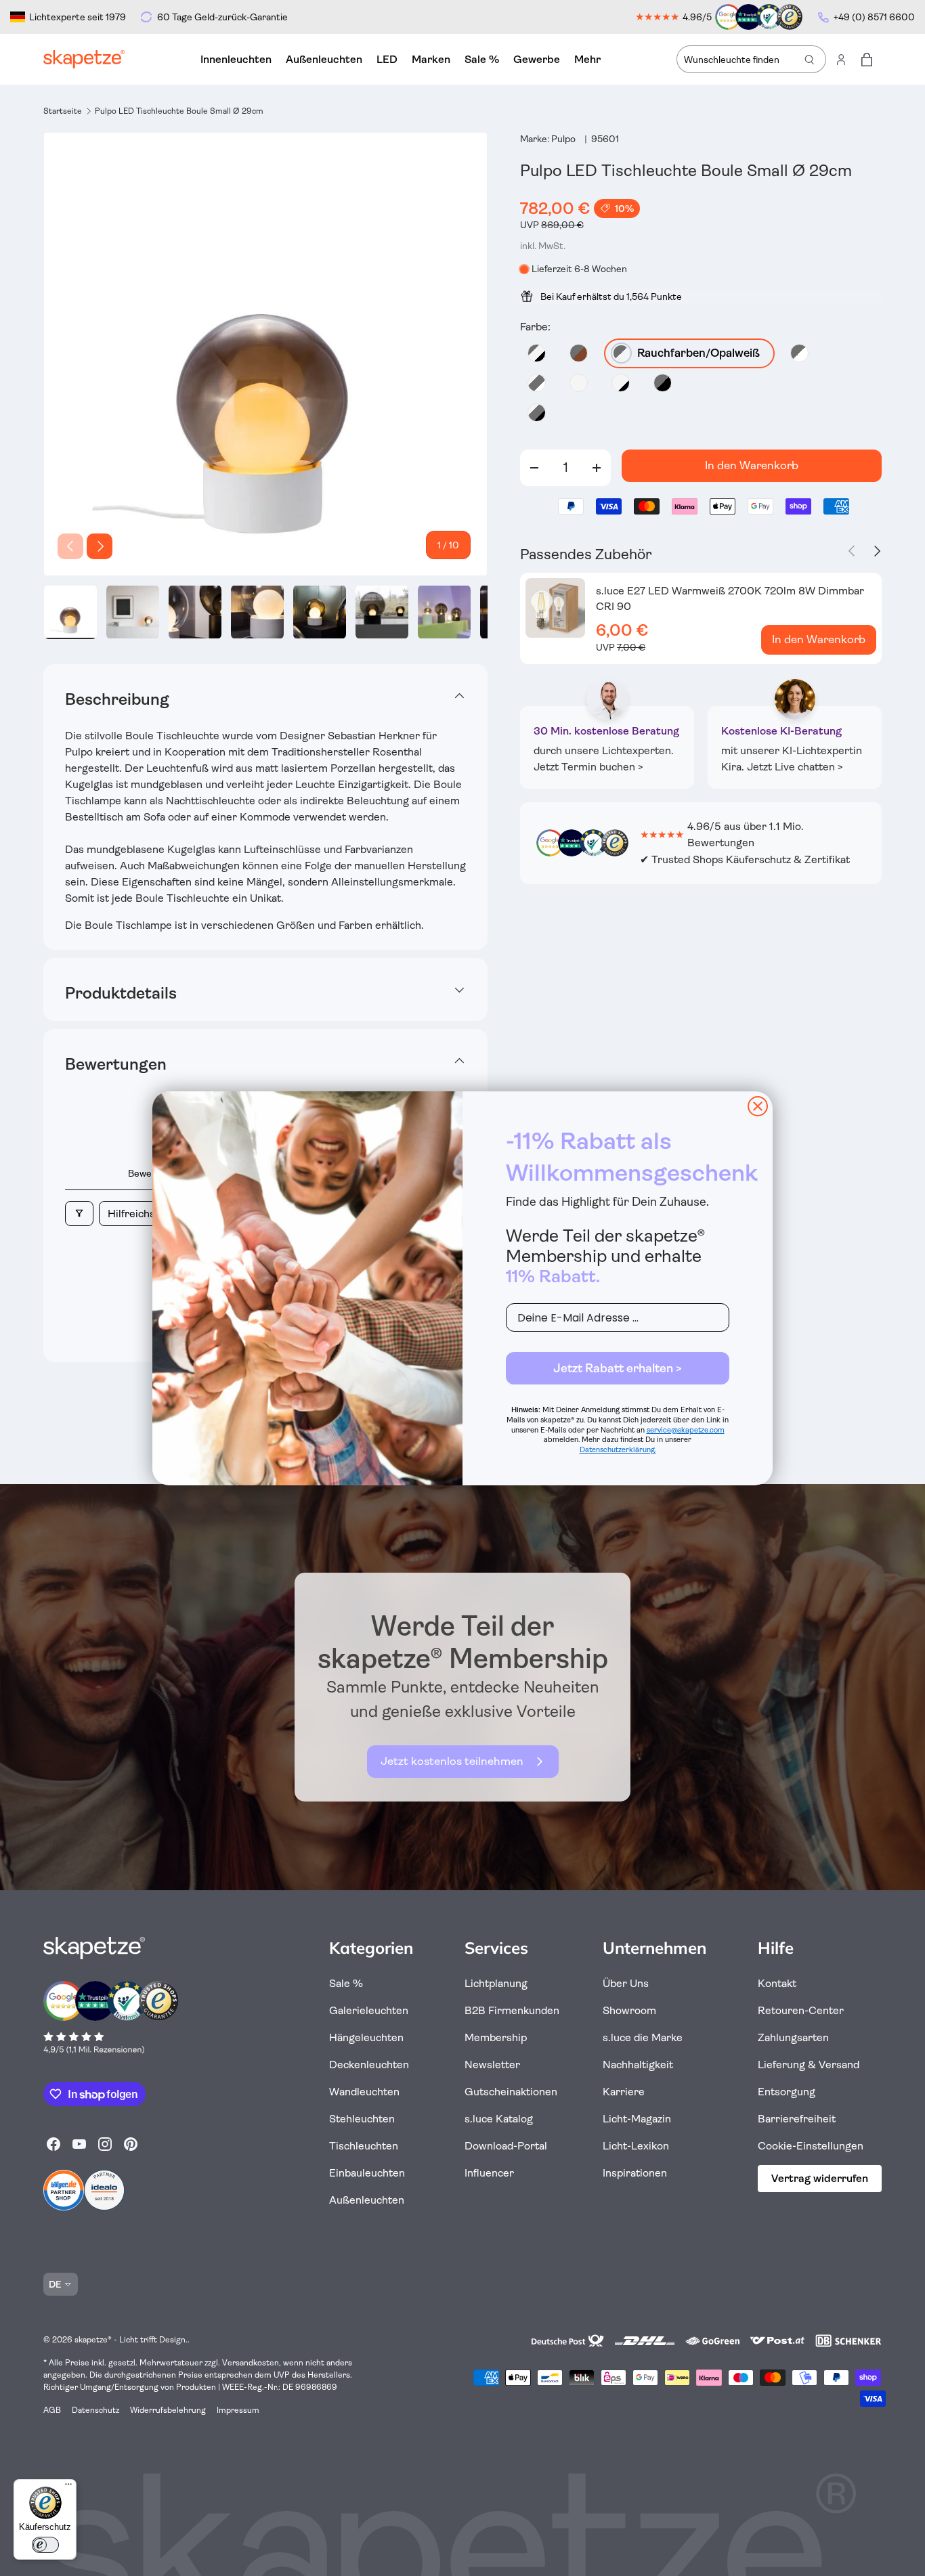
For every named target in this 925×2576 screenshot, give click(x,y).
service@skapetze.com (686, 1430)
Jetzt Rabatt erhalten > (618, 1368)
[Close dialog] (758, 1106)
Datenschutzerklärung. (618, 1450)
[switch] (45, 2545)
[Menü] (68, 2487)
